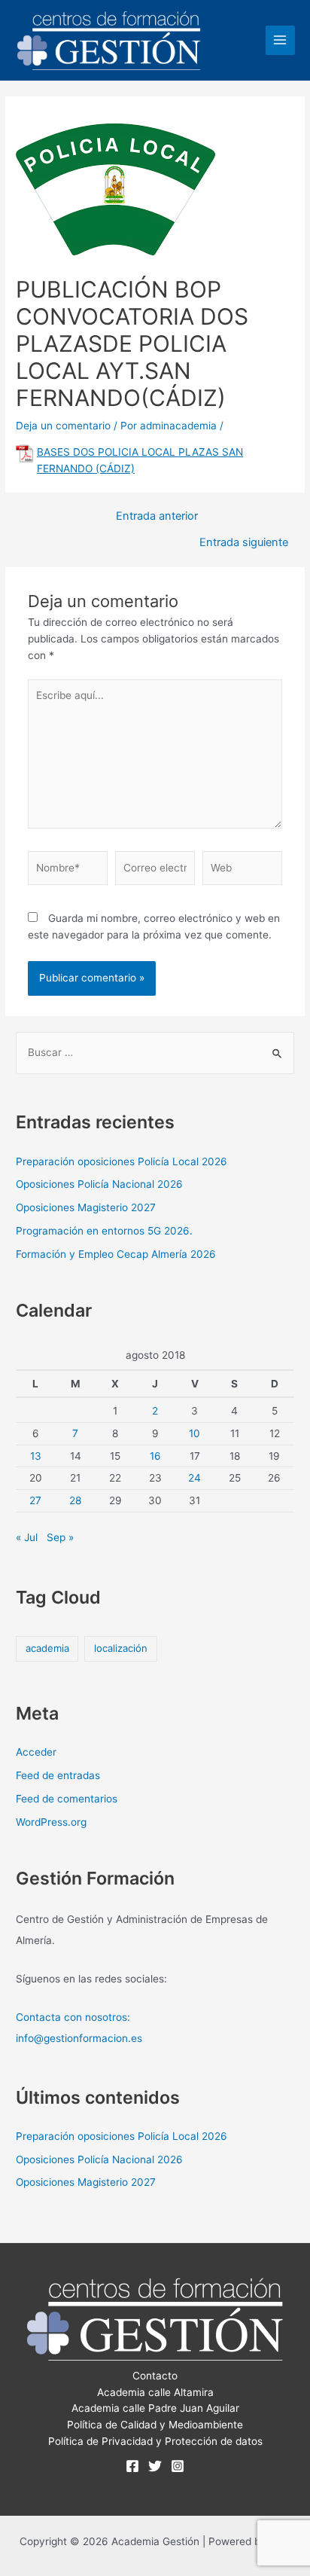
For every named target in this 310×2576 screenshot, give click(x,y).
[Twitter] (155, 2466)
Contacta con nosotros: (73, 2017)
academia (47, 1648)
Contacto (155, 2376)
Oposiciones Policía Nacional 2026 (99, 1184)
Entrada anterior (157, 516)
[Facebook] (132, 2466)
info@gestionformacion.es (79, 2038)
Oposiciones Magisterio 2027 (86, 1207)
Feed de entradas (58, 1775)
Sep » (60, 1537)
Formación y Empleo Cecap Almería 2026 (116, 1254)
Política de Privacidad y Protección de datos (155, 2441)
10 (195, 1433)
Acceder (36, 1752)
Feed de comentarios (67, 1799)
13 (36, 1456)
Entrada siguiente (244, 543)
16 (155, 1456)
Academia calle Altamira (155, 2392)
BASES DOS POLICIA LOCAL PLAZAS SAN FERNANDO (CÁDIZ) (140, 460)
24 (195, 1478)
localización (121, 1648)
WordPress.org (51, 1822)
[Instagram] (178, 2466)
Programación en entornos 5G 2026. (104, 1231)
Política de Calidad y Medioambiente (155, 2425)
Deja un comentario (63, 426)
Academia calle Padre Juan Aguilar (155, 2408)
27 (35, 1500)
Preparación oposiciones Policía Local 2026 (122, 1161)
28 (75, 1500)
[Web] (242, 871)
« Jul (27, 1537)
